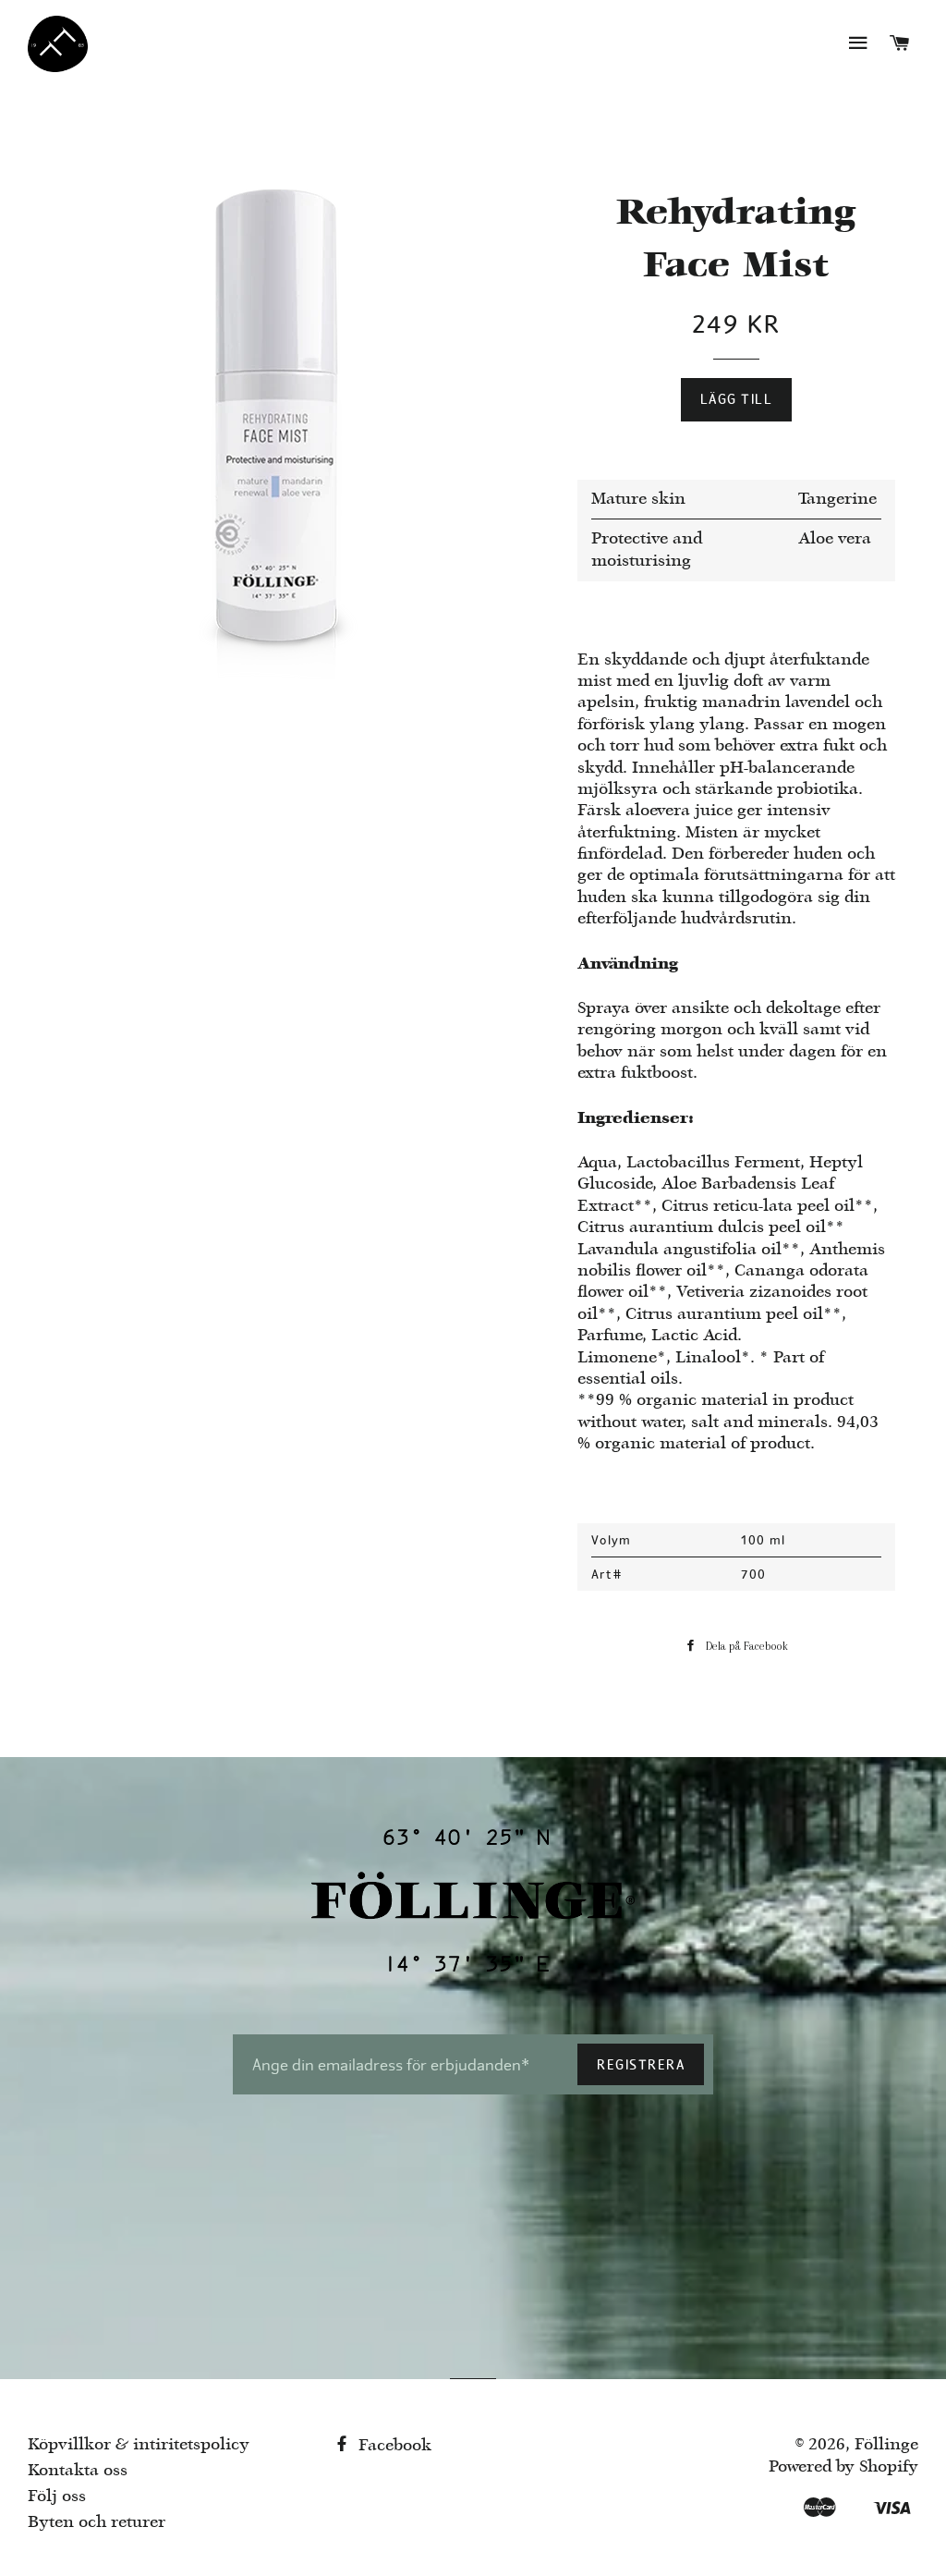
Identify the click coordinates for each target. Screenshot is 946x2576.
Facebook (393, 2446)
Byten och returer (97, 2523)
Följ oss (57, 2497)
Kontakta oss (78, 2471)
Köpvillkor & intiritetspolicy (139, 2445)
